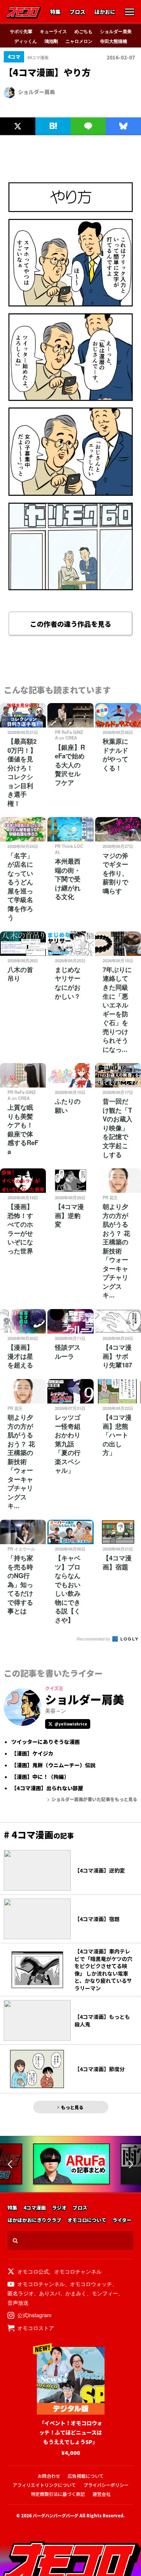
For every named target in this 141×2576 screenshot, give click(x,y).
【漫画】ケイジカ (32, 1754)
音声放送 (18, 2303)
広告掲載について (86, 2476)
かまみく (76, 2293)
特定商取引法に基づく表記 (58, 2494)
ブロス (77, 12)
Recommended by (94, 1639)
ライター (122, 2220)
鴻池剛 (51, 41)
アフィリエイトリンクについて (44, 2485)
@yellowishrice (71, 1724)
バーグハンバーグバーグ (55, 2515)
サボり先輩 (21, 31)
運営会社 (102, 2494)
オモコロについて (87, 2220)
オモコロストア (36, 2328)
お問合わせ (49, 2476)
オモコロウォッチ (91, 2284)
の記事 (39, 1835)
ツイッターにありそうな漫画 (45, 1742)
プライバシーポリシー (106, 2485)
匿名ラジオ (21, 2293)
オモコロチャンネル (78, 2271)
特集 (55, 12)
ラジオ (59, 2208)
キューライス (53, 31)
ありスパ (50, 2293)
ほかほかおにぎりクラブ (34, 2220)
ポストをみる (17, 110)
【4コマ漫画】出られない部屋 (47, 1788)
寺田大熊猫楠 (114, 41)
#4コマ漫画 (38, 57)
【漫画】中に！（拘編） (40, 1777)
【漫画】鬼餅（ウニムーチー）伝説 (53, 1765)
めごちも (83, 31)
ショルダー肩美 (116, 31)
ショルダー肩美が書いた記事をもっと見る (94, 1799)
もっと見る (72, 2107)
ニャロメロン (79, 41)
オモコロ (24, 12)
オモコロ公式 (33, 2271)
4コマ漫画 (35, 2208)
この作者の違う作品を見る (71, 624)
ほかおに (105, 12)
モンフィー (105, 2293)
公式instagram (34, 2315)
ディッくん (26, 41)
